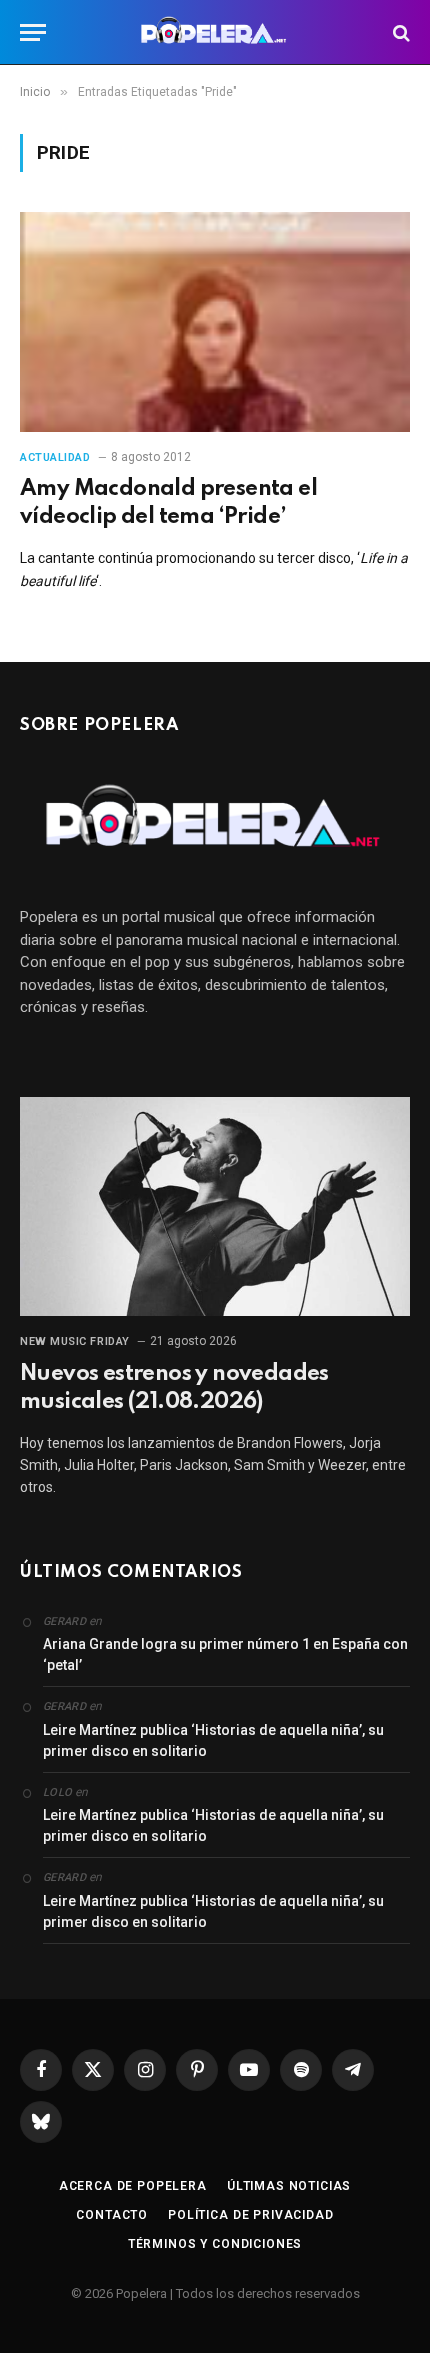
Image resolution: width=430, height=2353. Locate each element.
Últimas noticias (289, 2186)
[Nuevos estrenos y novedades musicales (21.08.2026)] (215, 1206)
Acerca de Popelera (133, 2186)
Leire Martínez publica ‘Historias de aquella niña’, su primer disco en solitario (213, 1740)
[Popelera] (215, 32)
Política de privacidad (250, 2215)
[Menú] (33, 32)
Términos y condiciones (215, 2244)
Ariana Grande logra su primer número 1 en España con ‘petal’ (225, 1654)
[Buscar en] (399, 32)
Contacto (112, 2215)
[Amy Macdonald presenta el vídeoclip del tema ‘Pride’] (215, 321)
